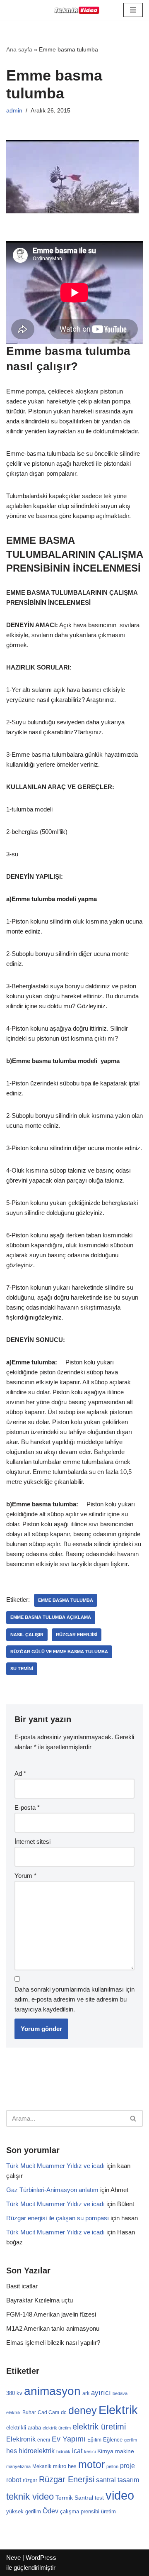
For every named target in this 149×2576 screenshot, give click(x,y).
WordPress (41, 2558)
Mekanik (42, 2466)
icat (77, 2451)
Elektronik (21, 2439)
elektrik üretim (57, 2428)
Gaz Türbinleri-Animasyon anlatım (52, 2190)
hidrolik (63, 2451)
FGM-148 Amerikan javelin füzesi (51, 2314)
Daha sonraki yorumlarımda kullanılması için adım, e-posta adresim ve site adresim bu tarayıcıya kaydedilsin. (74, 1999)
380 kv (14, 2393)
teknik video (30, 2497)
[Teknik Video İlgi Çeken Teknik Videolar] (74, 10)
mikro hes (65, 2466)
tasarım (128, 2480)
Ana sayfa (19, 49)
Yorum (25, 1876)
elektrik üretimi (99, 2427)
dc (64, 2412)
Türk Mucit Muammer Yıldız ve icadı (55, 2166)
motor (91, 2464)
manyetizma (18, 2466)
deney (83, 2410)
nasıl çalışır (27, 1635)
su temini (22, 1669)
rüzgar (30, 2481)
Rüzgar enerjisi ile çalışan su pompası (58, 2218)
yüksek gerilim (24, 2511)
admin (14, 111)
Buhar (29, 2412)
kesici (90, 2451)
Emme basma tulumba (66, 1600)
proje (127, 2466)
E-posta (27, 1807)
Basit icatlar (22, 2286)
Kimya (105, 2451)
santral (106, 2480)
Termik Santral (74, 2498)
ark (86, 2393)
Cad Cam (48, 2412)
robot (14, 2480)
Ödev (50, 2511)
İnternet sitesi (32, 1842)
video (120, 2495)
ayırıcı (101, 2393)
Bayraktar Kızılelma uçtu (40, 2300)
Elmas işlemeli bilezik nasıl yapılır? (53, 2343)
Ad (20, 1773)
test (99, 2498)
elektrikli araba (24, 2428)
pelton (112, 2466)
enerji (44, 2440)
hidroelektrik (37, 2451)
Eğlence (113, 2440)
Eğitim (94, 2440)
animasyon (52, 2391)
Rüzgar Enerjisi (77, 1635)
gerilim (131, 2440)
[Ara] (133, 2118)
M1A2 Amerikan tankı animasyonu (53, 2328)
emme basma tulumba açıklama (51, 1617)
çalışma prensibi (80, 2511)
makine (125, 2451)
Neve (13, 2558)
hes (12, 2451)
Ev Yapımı (69, 2439)
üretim (108, 2511)
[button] (133, 10)
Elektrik (118, 2410)
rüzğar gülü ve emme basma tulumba (59, 1652)
